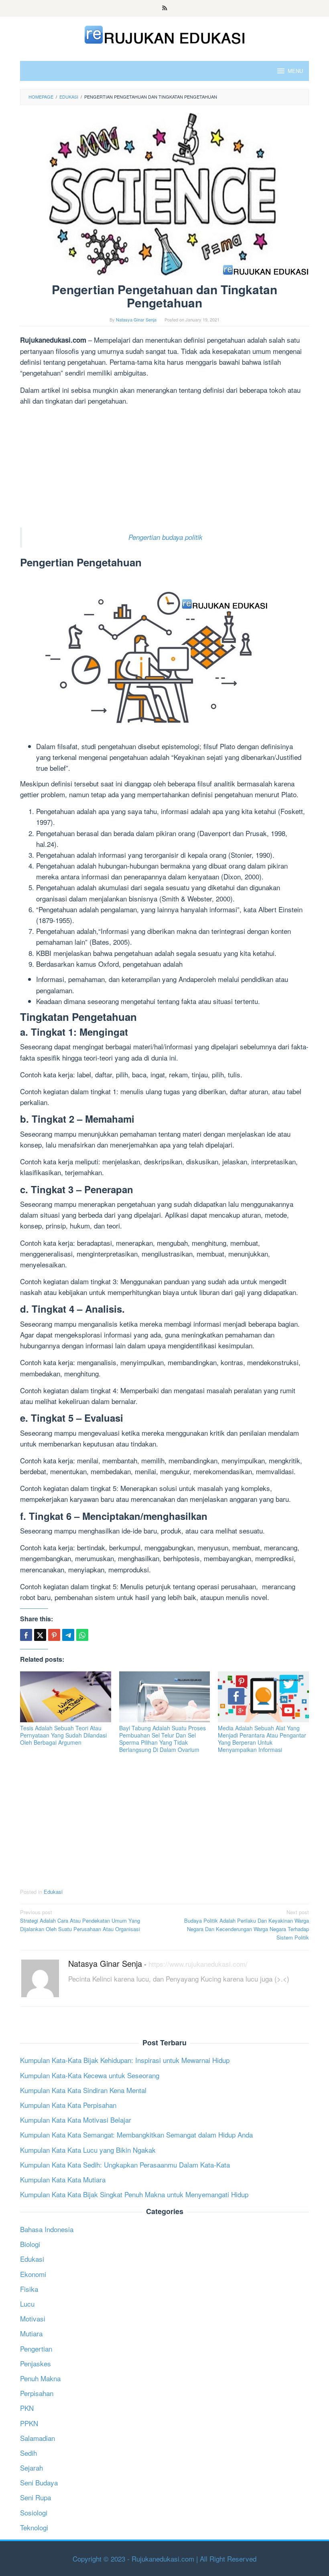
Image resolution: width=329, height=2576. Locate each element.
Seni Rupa (36, 2497)
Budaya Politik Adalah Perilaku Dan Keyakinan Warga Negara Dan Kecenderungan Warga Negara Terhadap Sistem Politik (247, 1924)
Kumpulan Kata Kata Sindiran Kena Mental (83, 2090)
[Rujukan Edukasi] (165, 33)
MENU (295, 71)
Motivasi (33, 2318)
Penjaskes (36, 2363)
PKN (27, 2408)
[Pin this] (54, 1635)
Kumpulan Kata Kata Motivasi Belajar (76, 2120)
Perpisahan (37, 2393)
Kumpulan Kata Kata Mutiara (63, 2179)
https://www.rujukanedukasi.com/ (198, 1964)
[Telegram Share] (68, 1635)
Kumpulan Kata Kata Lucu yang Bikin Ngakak (88, 2150)
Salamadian (38, 2438)
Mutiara (31, 2333)
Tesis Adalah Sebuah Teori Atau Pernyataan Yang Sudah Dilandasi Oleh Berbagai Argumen (63, 1735)
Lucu (27, 2304)
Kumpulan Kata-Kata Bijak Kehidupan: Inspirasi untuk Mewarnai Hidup (125, 2060)
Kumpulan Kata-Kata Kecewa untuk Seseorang (90, 2075)
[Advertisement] (164, 468)
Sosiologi (34, 2512)
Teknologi (34, 2527)
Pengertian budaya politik (166, 537)
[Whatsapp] (82, 1635)
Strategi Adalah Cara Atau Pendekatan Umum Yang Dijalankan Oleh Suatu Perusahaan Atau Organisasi (80, 1920)
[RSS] (165, 8)
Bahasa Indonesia (47, 2229)
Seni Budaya (39, 2482)
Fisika (29, 2289)
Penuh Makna (40, 2378)
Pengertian (36, 2349)
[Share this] (26, 1635)
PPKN (29, 2423)
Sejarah (31, 2468)
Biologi (30, 2244)
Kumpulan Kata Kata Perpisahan (68, 2105)
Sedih (28, 2453)
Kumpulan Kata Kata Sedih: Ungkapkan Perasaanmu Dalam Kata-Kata (125, 2165)
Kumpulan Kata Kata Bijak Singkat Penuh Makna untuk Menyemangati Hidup (134, 2194)
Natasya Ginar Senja (105, 1963)
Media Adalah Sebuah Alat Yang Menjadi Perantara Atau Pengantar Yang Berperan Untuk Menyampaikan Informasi (262, 1739)
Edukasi (53, 1892)
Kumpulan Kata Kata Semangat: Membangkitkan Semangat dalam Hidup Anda (136, 2135)
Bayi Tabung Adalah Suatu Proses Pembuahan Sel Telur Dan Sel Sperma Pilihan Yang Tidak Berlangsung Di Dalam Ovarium (162, 1739)
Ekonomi (33, 2274)
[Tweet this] (40, 1635)
